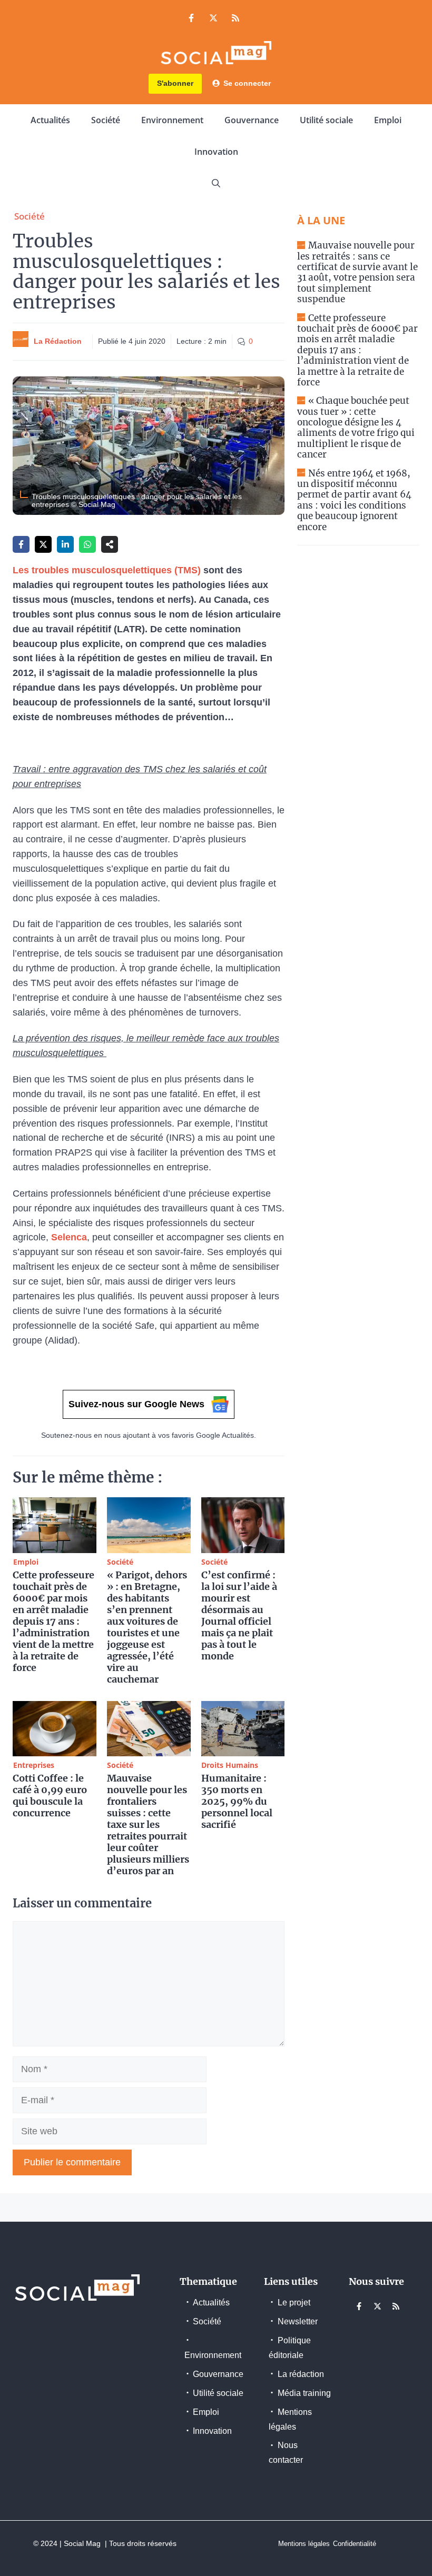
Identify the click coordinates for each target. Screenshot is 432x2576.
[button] (216, 183)
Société (106, 120)
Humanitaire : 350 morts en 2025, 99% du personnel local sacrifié (237, 1801)
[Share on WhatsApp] (87, 544)
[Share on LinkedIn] (65, 544)
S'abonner (175, 83)
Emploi (388, 120)
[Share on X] (43, 544)
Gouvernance (252, 120)
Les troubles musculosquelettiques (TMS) (107, 570)
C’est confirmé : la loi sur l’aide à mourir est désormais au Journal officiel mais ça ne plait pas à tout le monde (239, 1615)
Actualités (50, 120)
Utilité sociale (326, 120)
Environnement (172, 120)
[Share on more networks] (110, 544)
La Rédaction (58, 341)
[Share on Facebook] (21, 544)
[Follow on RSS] (235, 18)
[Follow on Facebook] (191, 18)
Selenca (69, 1237)
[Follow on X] (213, 18)
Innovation (216, 152)
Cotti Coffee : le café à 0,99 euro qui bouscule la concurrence (50, 1796)
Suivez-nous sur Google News (136, 1404)
